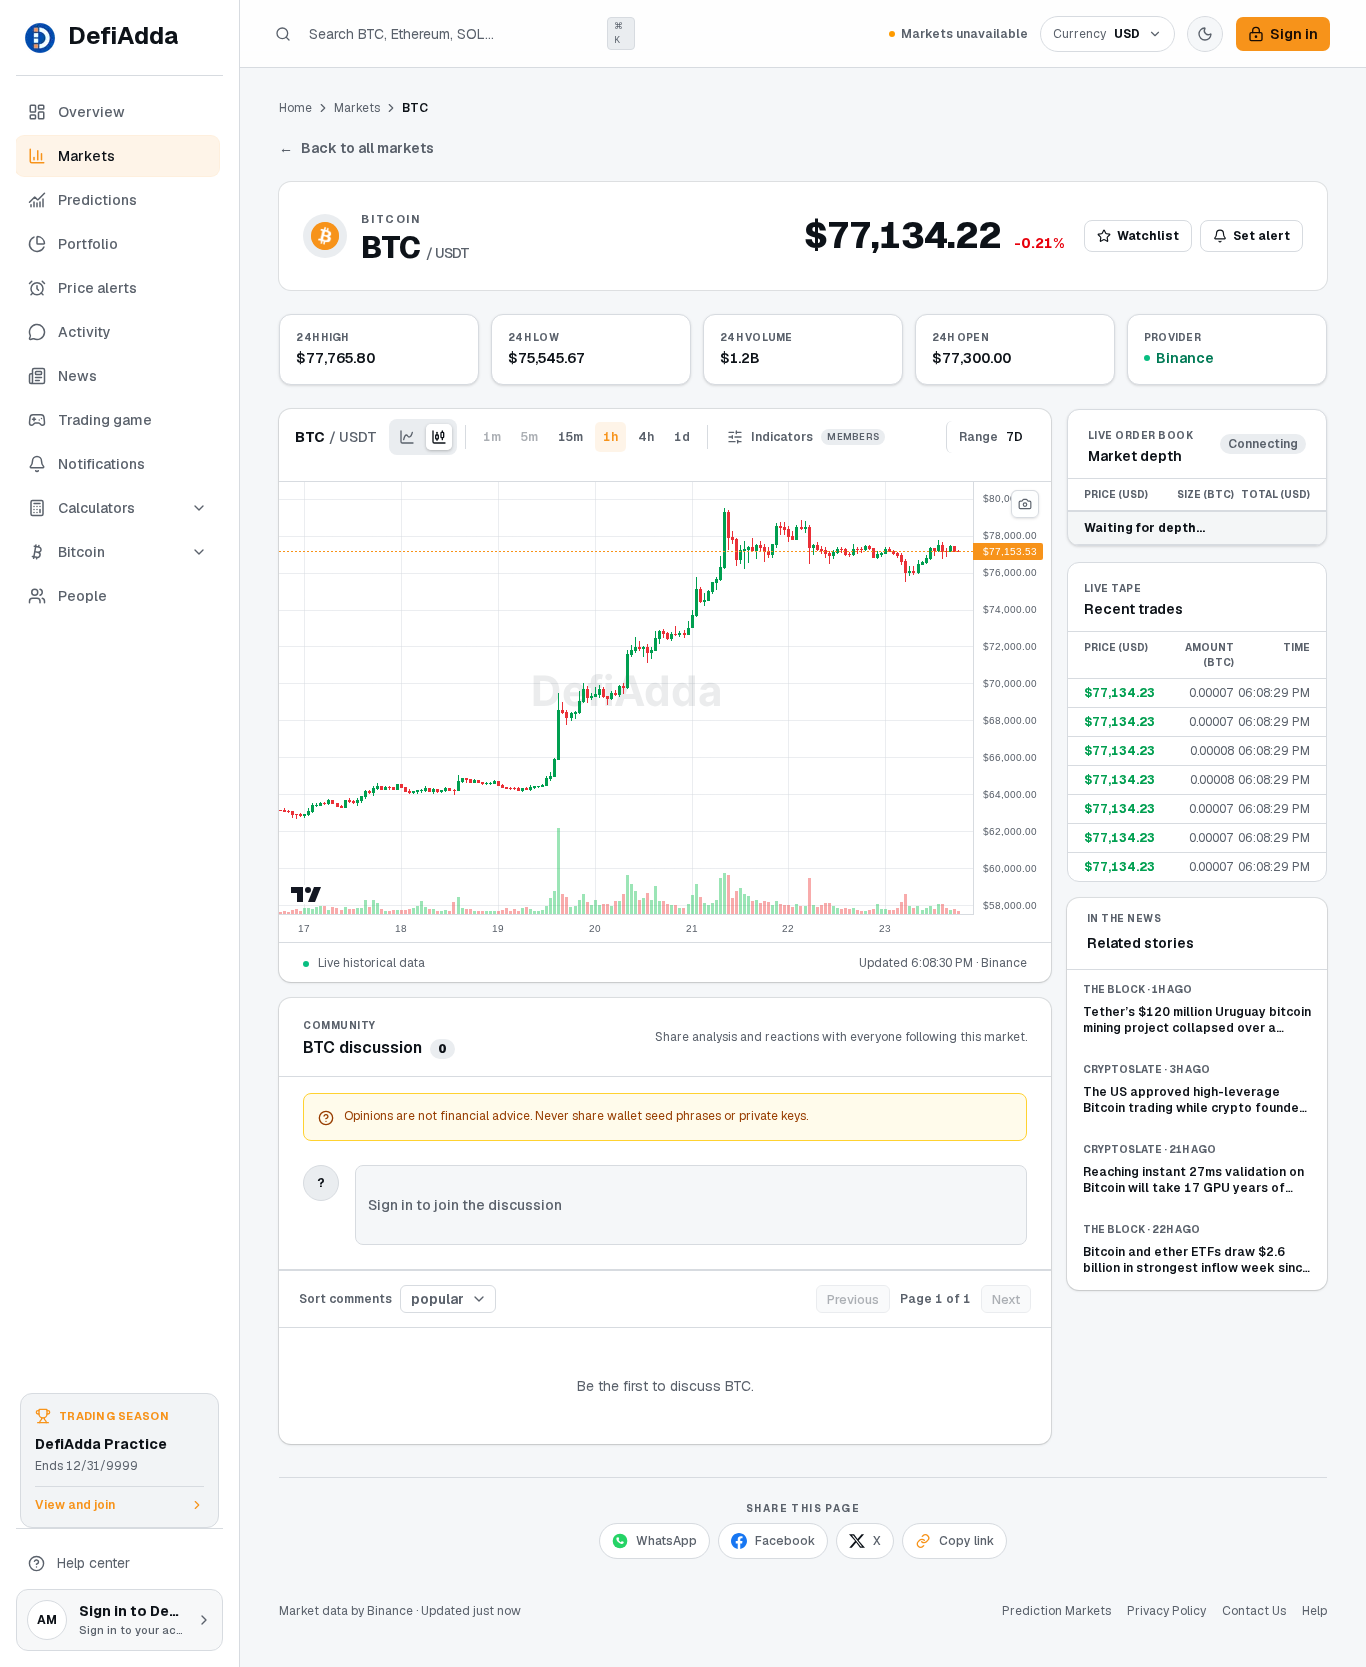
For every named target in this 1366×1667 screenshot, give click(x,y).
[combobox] (448, 1299)
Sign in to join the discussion (465, 1205)
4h (646, 437)
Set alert (1261, 236)
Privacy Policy (1166, 1611)
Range (991, 437)
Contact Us (1254, 1611)
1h (610, 437)
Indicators (815, 437)
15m (570, 437)
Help (1314, 1611)
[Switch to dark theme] (1205, 34)
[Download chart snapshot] (1025, 504)
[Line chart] (407, 437)
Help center (93, 1563)
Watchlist (1148, 236)
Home (295, 108)
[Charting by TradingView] (306, 894)
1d (682, 437)
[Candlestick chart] (439, 437)
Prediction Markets (1056, 1611)
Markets (357, 108)
